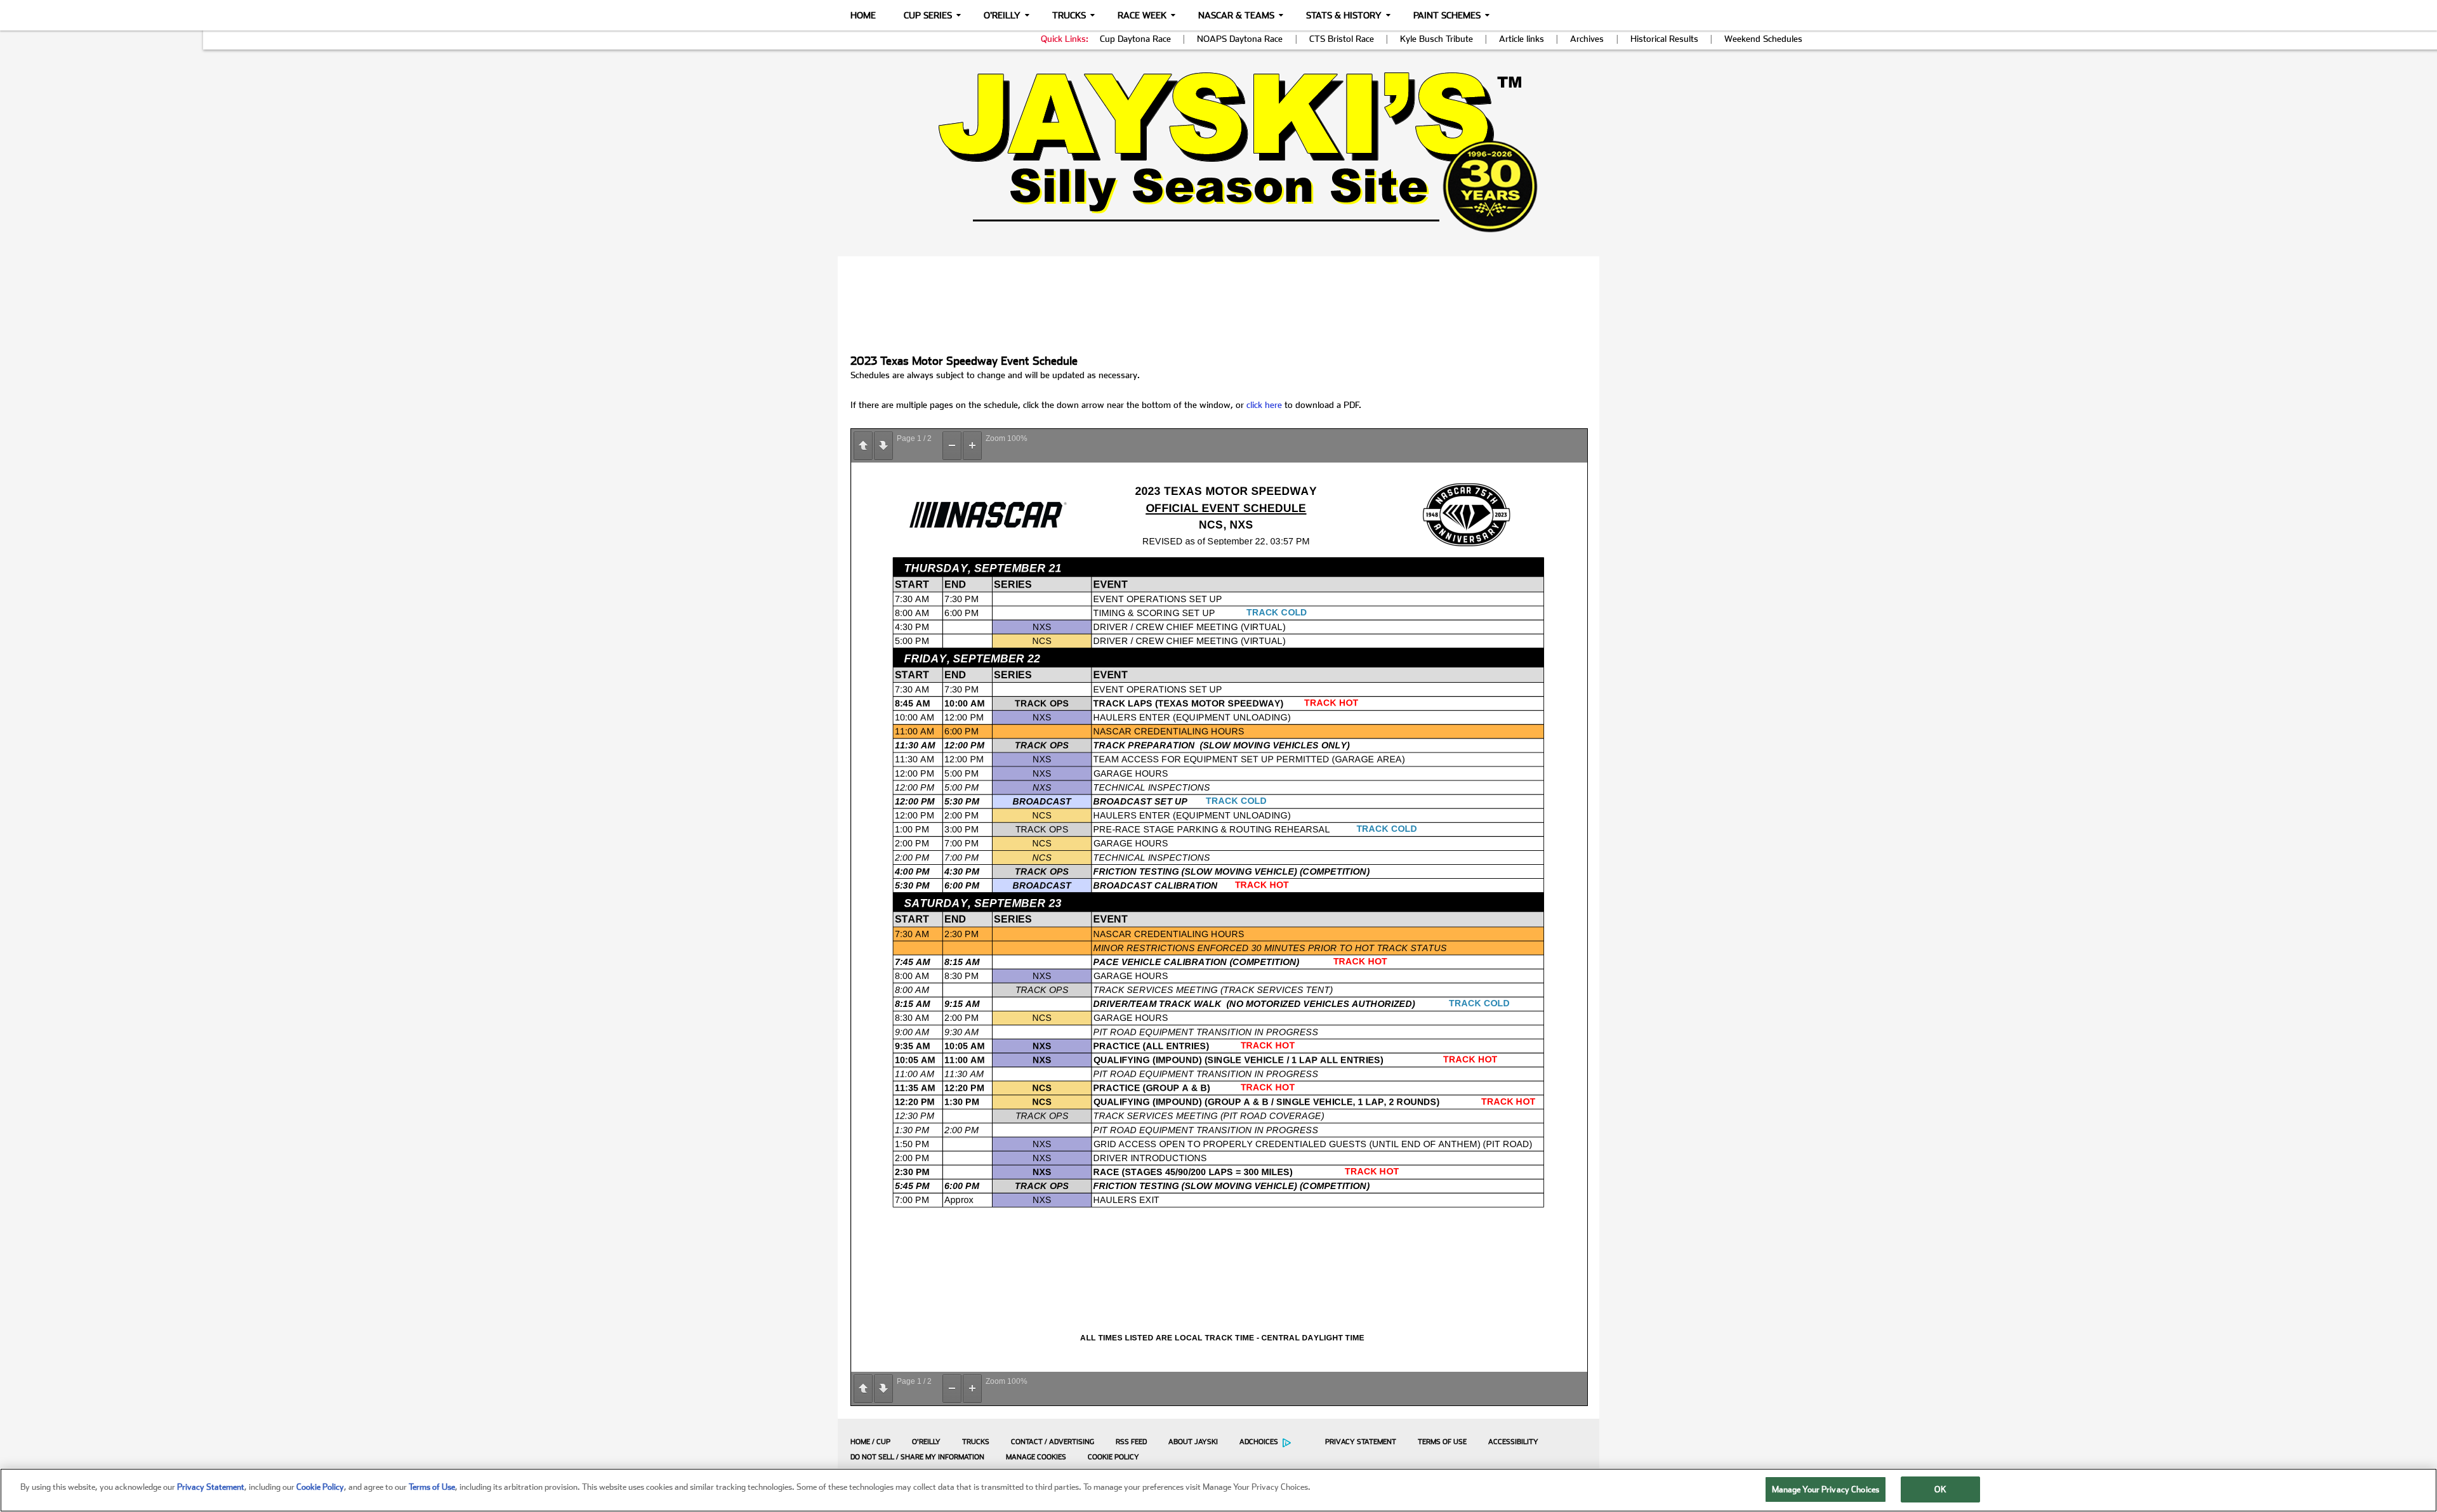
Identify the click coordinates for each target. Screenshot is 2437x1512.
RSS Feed (1131, 1442)
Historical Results (1664, 39)
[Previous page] (863, 446)
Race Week (1142, 15)
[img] (1218, 152)
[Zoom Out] (952, 446)
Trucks (1069, 15)
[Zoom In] (972, 446)
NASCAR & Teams (1236, 15)
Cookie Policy (1113, 1457)
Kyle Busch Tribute (1436, 39)
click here (1264, 405)
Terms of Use (1442, 1442)
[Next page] (883, 446)
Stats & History (1344, 15)
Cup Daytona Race (1135, 39)
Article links (1522, 39)
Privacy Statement (1361, 1442)
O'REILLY (926, 1442)
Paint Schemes (1447, 15)
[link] (1219, 152)
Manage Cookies (1036, 1457)
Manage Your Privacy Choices (1826, 1489)
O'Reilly (1002, 15)
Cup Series (928, 15)
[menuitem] (867, 1442)
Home (863, 15)
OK (1940, 1489)
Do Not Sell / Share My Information (917, 1457)
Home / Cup (870, 1442)
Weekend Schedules (1763, 39)
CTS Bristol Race (1342, 39)
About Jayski (1193, 1442)
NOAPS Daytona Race (1240, 39)
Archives (1587, 39)
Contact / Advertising (1053, 1442)
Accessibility (1513, 1442)
